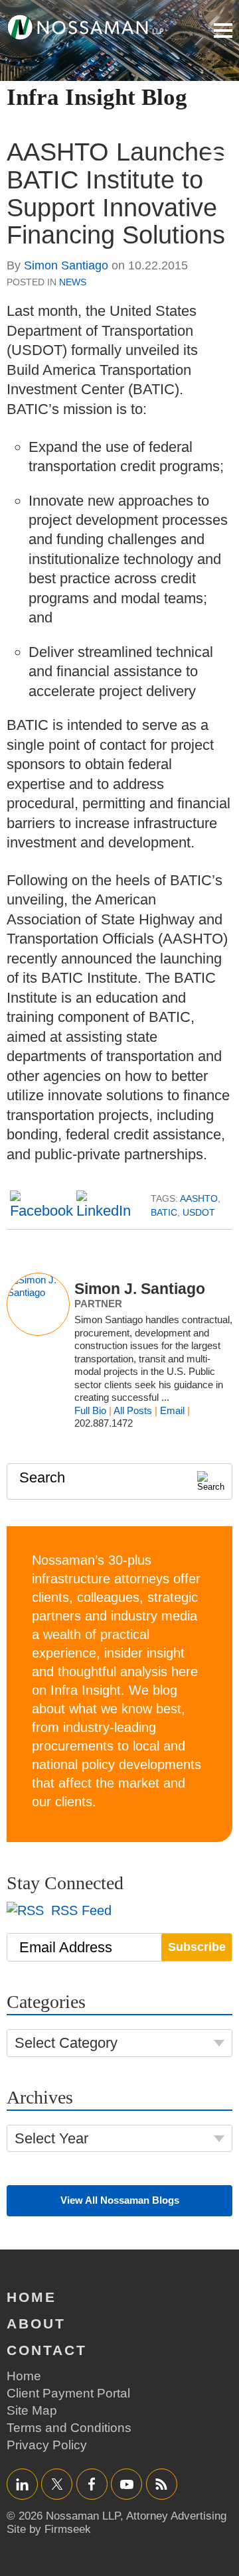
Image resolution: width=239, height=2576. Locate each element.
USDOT (199, 1212)
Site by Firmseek (49, 2529)
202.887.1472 (104, 1423)
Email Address (66, 1947)
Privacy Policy (47, 2445)
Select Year (51, 2138)
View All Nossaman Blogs (120, 2200)
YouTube (126, 2484)
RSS (161, 2484)
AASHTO (199, 1198)
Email (172, 1410)
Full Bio (90, 1410)
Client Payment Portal (68, 2393)
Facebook (92, 2484)
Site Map (32, 2410)
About (36, 2324)
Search (42, 1477)
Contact (47, 2350)
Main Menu (223, 31)
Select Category (66, 2043)
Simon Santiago (66, 265)
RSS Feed (79, 1910)
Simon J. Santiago (140, 1289)
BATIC (164, 1212)
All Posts (133, 1410)
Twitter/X (57, 2484)
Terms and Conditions (69, 2428)
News (73, 282)
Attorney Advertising (176, 2516)
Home (32, 2297)
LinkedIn (22, 2484)
